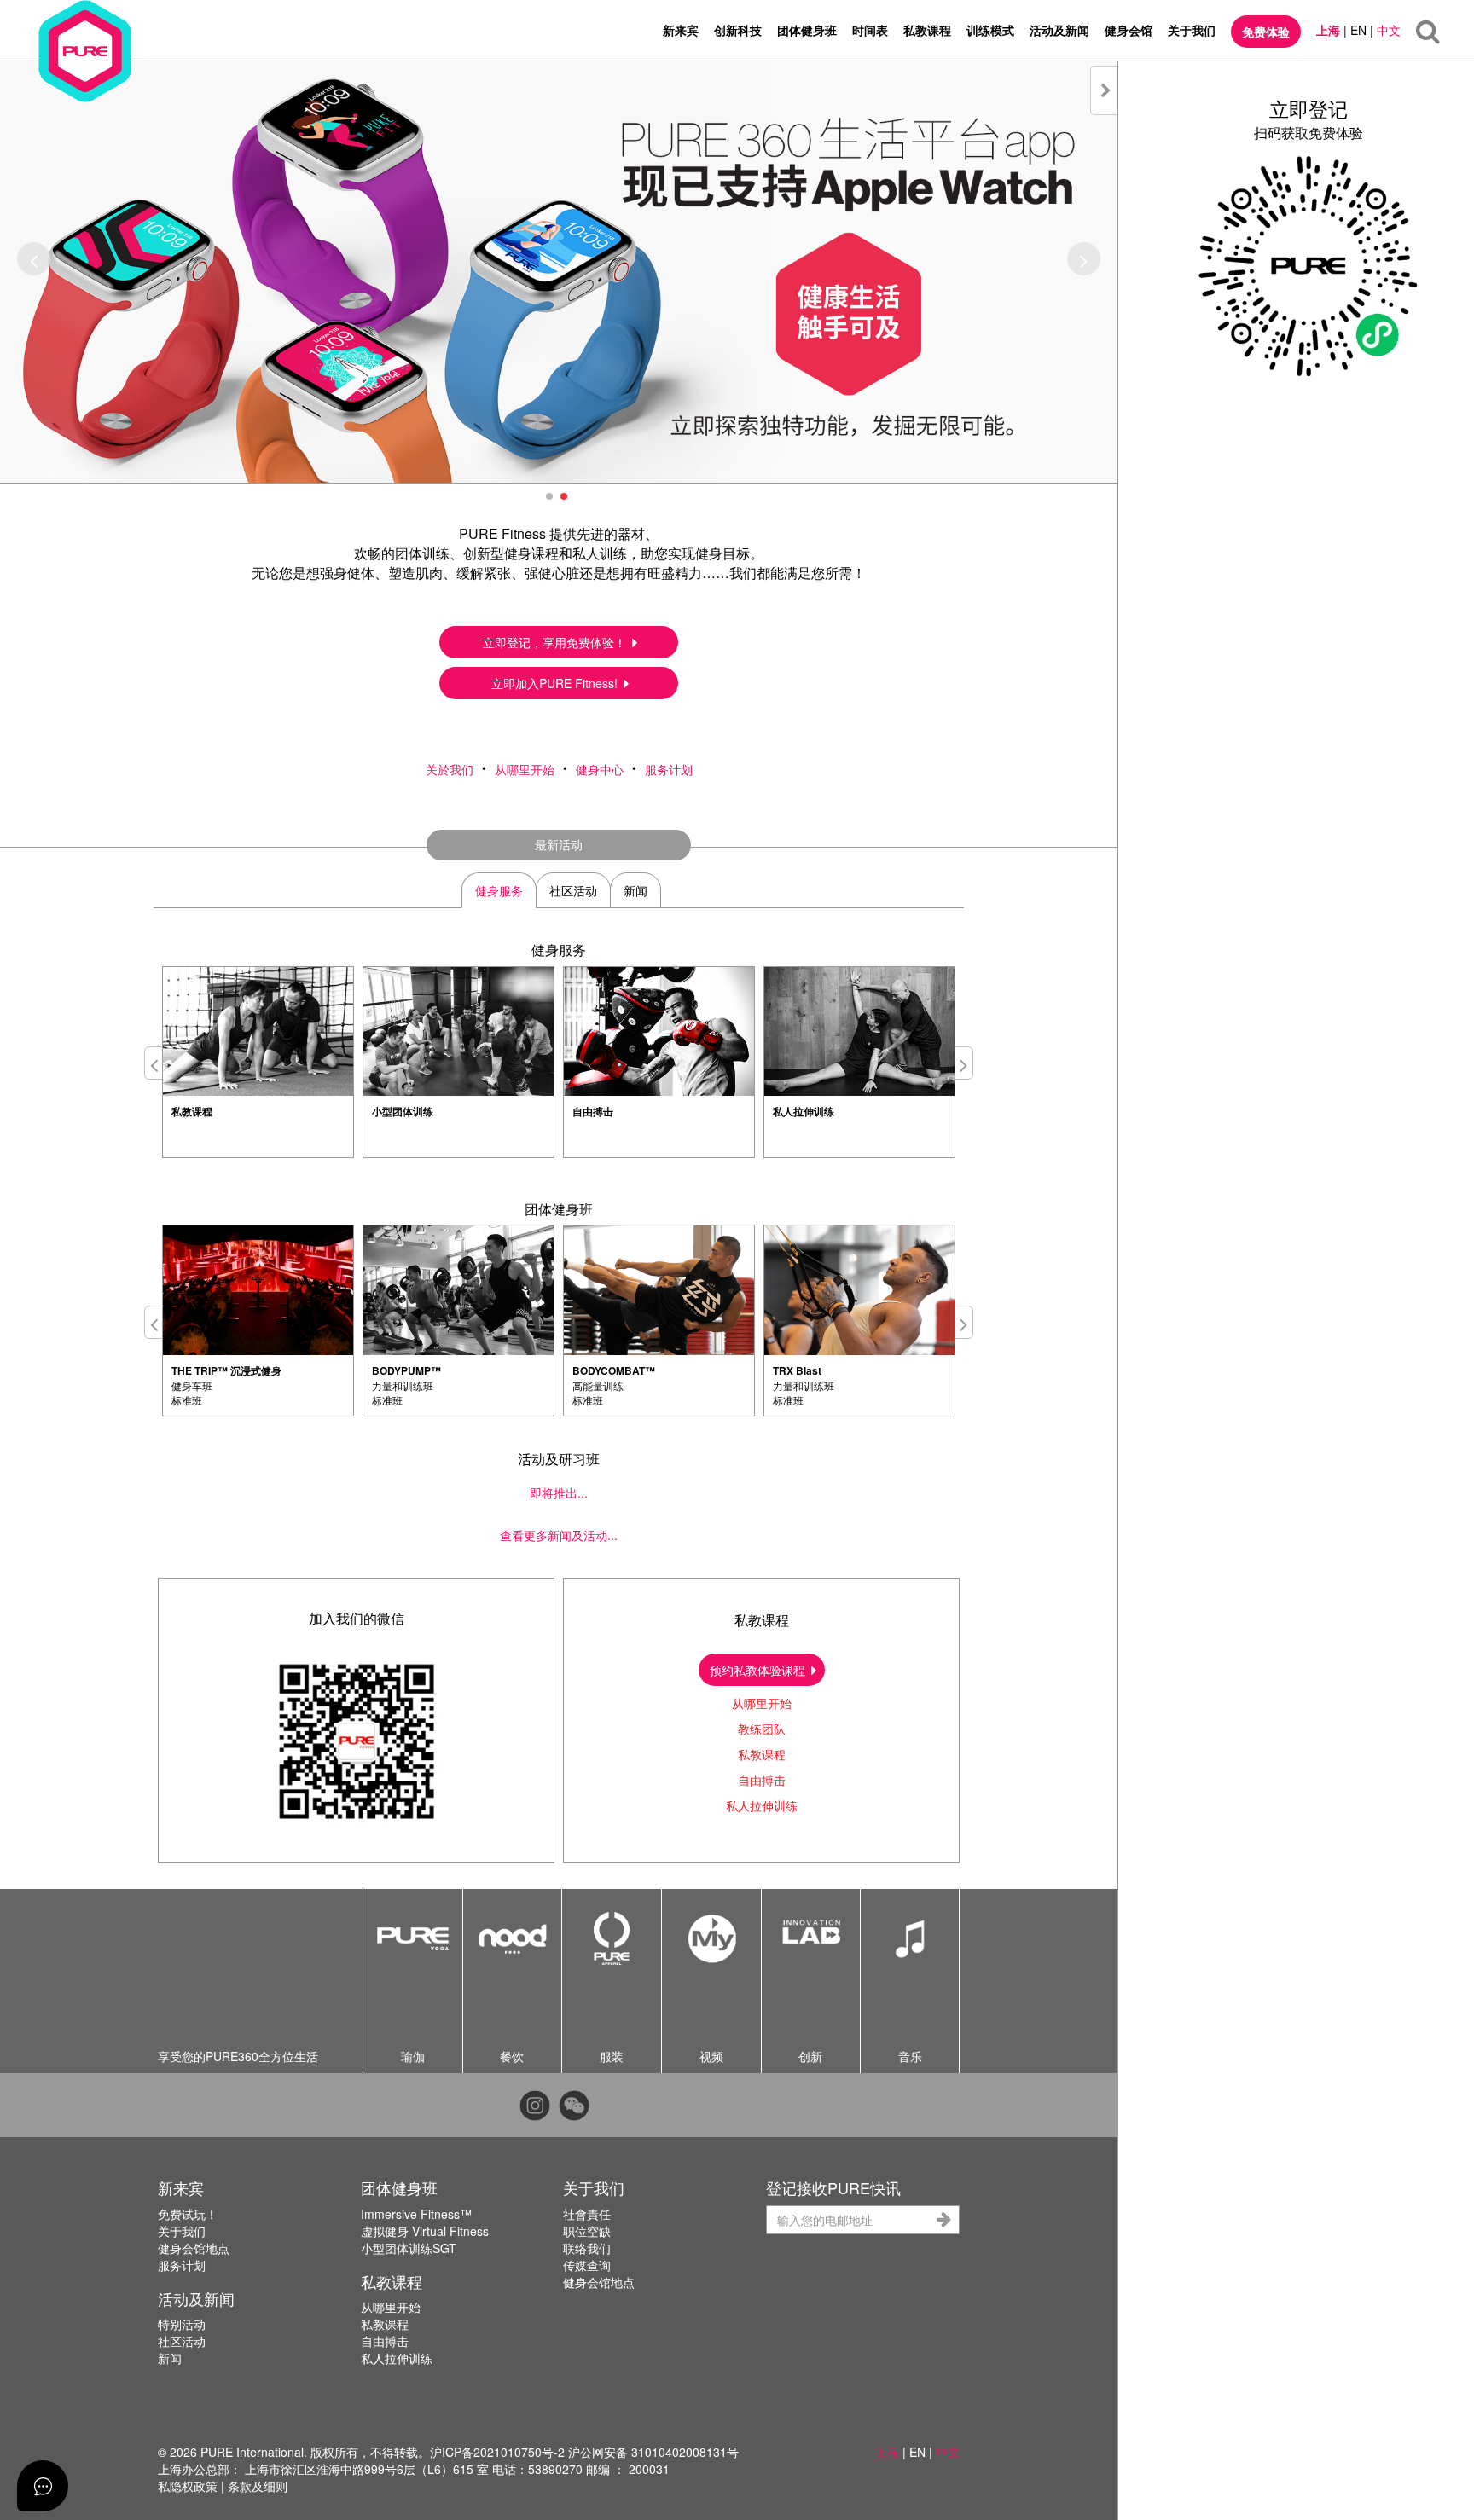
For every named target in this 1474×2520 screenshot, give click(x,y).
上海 (1328, 30)
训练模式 (990, 30)
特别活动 (182, 2324)
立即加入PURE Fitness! (556, 683)
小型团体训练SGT (409, 2248)
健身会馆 (1129, 30)
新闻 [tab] (635, 890)
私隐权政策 (188, 2486)
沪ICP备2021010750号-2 (497, 2452)
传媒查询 (587, 2265)
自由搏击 (762, 1780)
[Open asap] (43, 2486)
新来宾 (681, 30)
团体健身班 (807, 30)
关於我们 (450, 769)
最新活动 (559, 844)
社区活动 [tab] (573, 890)
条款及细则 (258, 2486)
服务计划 (669, 769)
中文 (1389, 30)
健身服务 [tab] (499, 890)
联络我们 (587, 2248)
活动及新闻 (1059, 30)
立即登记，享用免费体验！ (556, 642)
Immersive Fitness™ (416, 2214)
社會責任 (587, 2214)
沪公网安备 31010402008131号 (653, 2452)
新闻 (170, 2358)
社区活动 (182, 2341)
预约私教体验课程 (759, 1670)
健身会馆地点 (194, 2248)
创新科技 (738, 30)
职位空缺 (587, 2231)
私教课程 (927, 30)
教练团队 (762, 1729)
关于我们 (1192, 30)
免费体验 (1266, 32)
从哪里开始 (525, 769)
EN (1358, 30)
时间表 (870, 30)
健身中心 (600, 769)
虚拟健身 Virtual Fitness (425, 2231)
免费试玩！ (188, 2214)
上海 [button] (887, 2452)
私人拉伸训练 (762, 1805)
